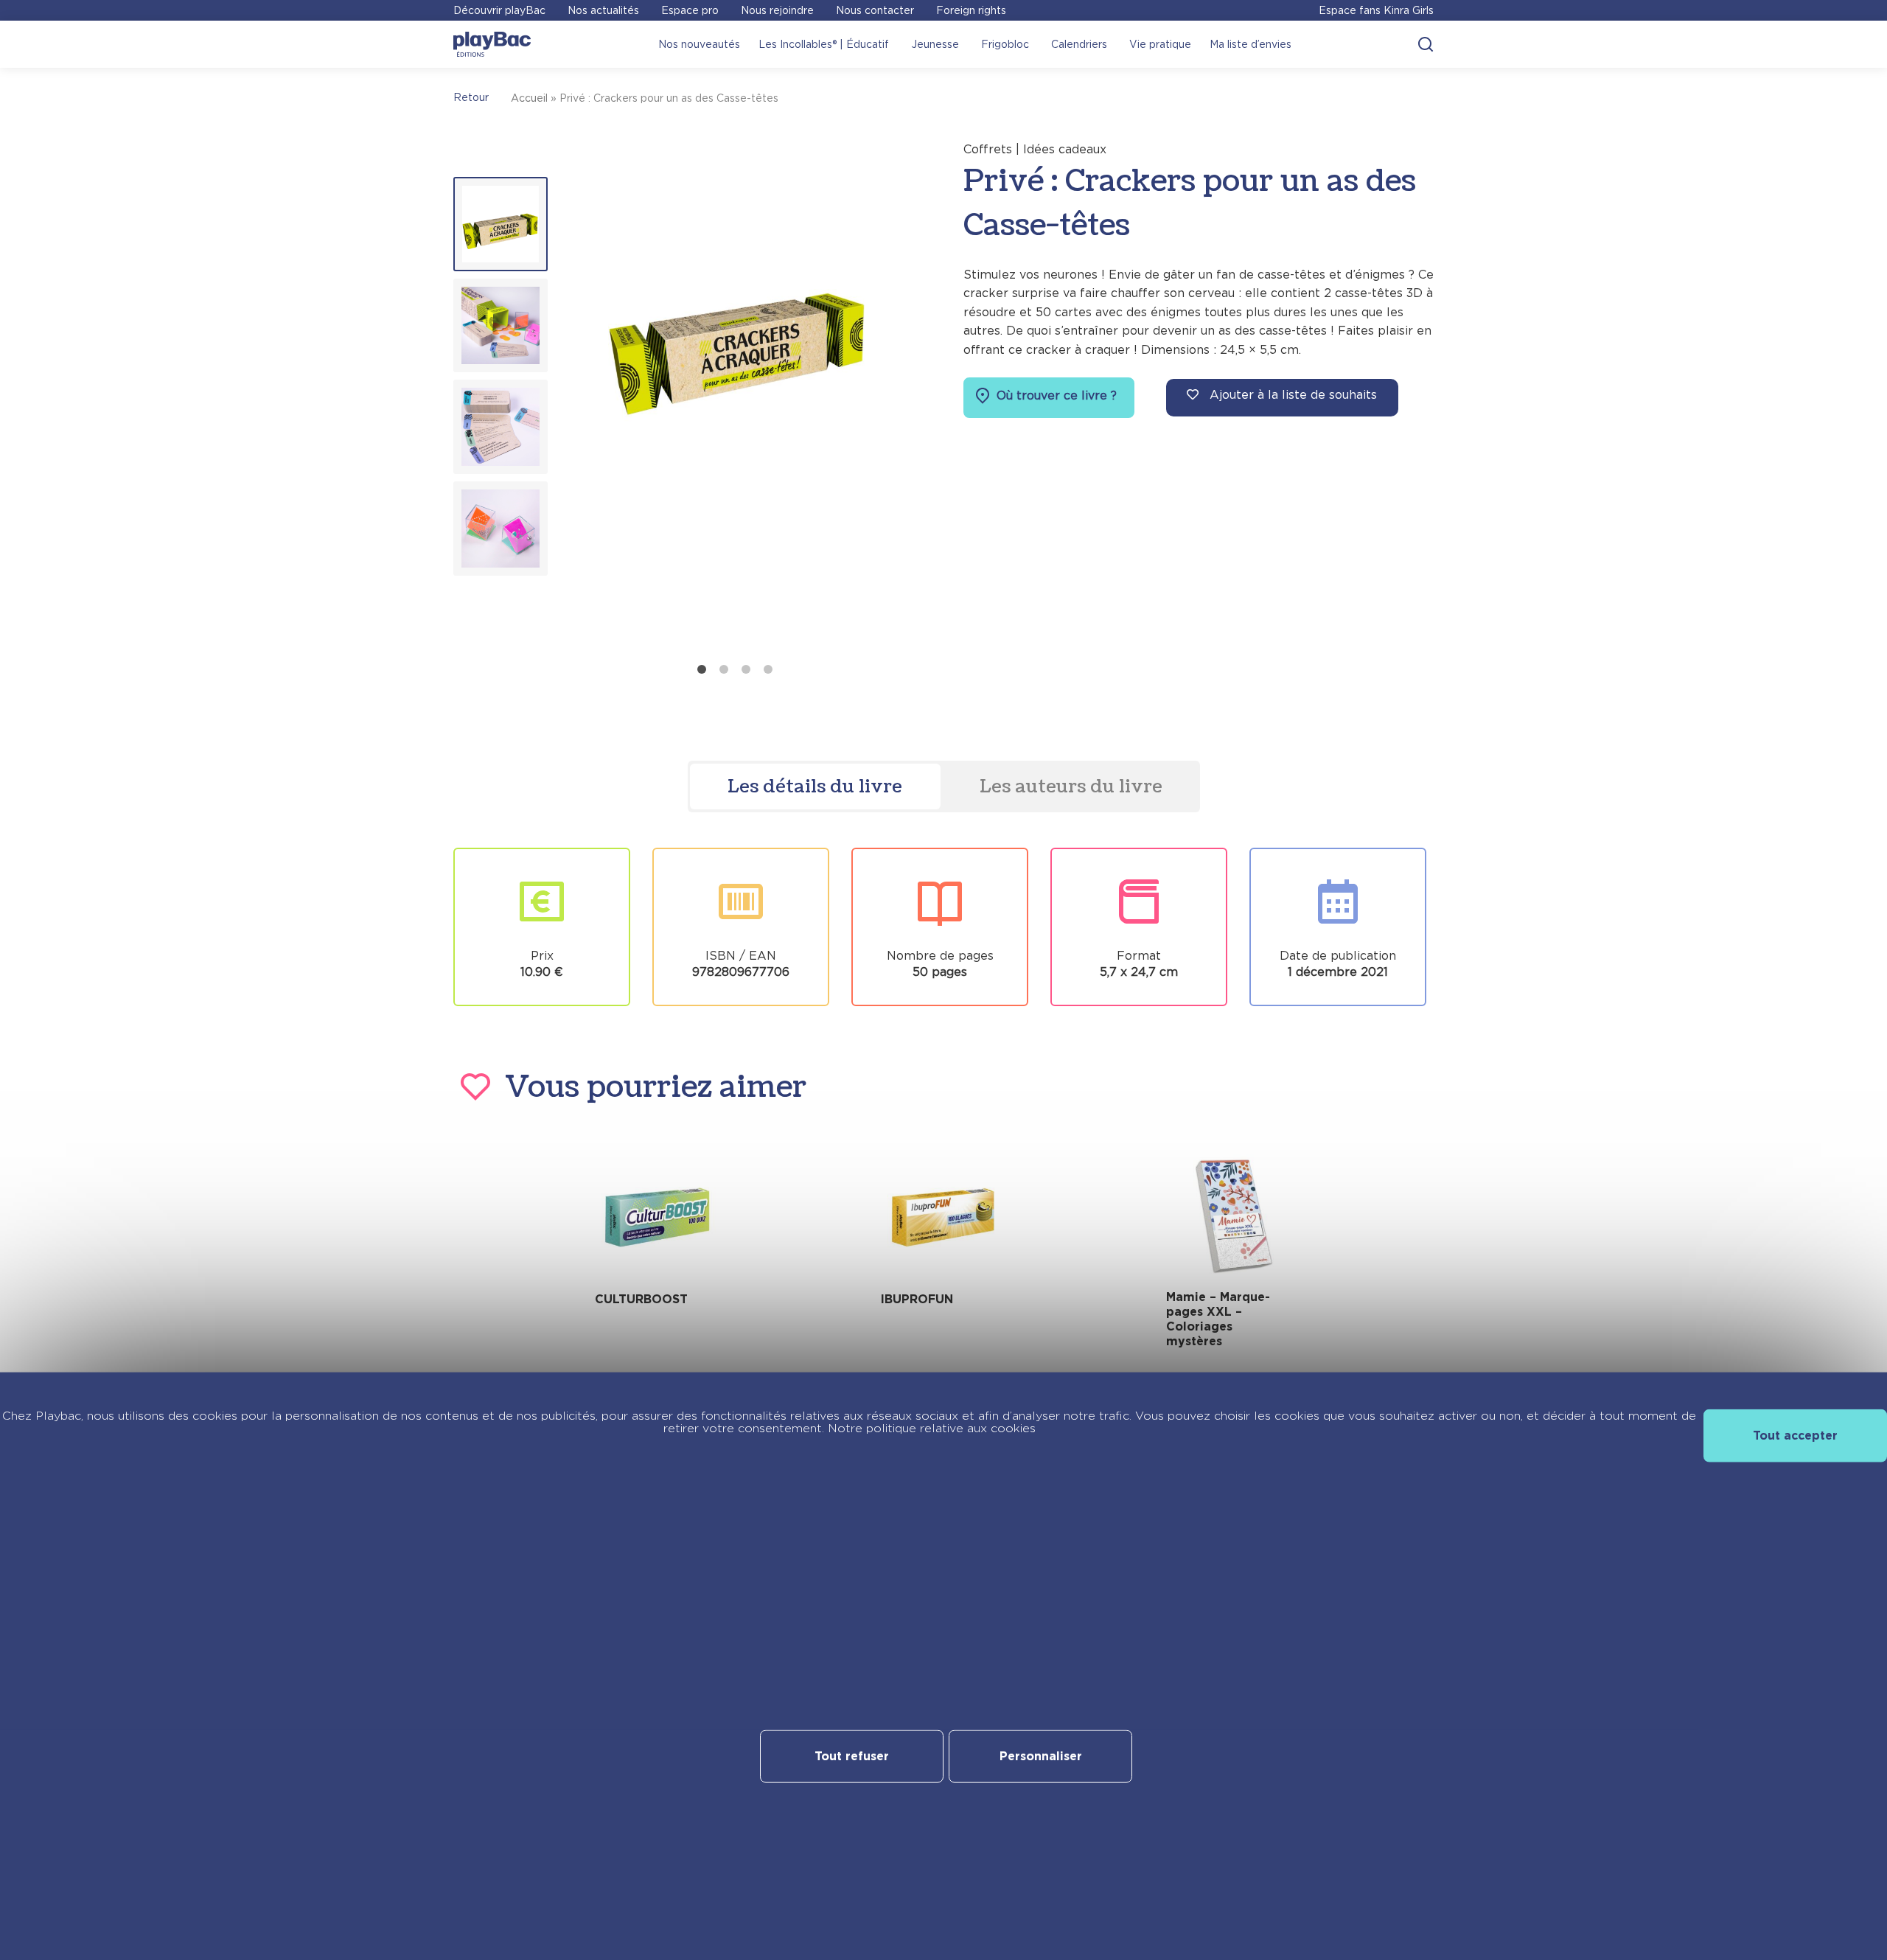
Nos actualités (603, 10)
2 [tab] (724, 669)
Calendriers (1079, 44)
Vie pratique (1160, 44)
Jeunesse (935, 44)
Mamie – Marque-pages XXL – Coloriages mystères (1218, 1319)
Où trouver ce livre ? (1055, 395)
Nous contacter (875, 10)
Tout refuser (852, 1756)
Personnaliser (1041, 1756)
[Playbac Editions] (492, 44)
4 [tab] (768, 669)
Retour (471, 97)
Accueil (529, 98)
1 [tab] (702, 669)
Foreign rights (971, 10)
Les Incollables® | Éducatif (824, 44)
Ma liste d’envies (1251, 44)
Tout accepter (1795, 1435)
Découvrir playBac (499, 10)
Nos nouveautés (699, 44)
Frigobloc (1005, 44)
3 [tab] (746, 669)
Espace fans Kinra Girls (1376, 10)
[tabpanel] (738, 398)
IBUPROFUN (917, 1299)
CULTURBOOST (641, 1299)
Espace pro (690, 10)
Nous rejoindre (777, 10)
